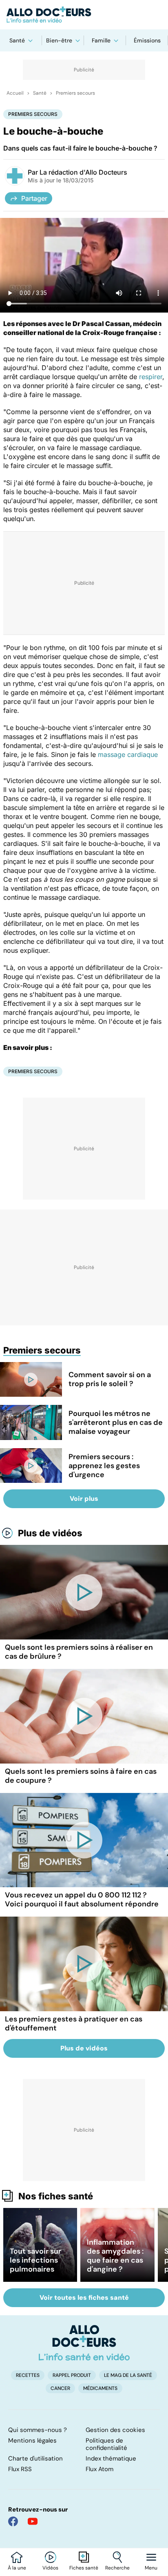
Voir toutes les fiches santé (84, 2298)
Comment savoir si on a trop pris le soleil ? (110, 1379)
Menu (151, 2568)
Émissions (147, 40)
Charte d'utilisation (35, 2458)
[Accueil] (84, 2343)
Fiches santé (84, 2568)
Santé (17, 40)
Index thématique (111, 2458)
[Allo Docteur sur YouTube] (33, 2521)
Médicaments (100, 2388)
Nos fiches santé (56, 2196)
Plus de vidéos (50, 1533)
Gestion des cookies (115, 2430)
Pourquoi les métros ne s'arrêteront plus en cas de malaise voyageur (116, 1422)
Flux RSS (20, 2469)
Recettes (28, 2375)
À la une (17, 2568)
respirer (151, 377)
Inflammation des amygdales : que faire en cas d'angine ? (115, 2256)
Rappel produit (72, 2375)
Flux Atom (99, 2469)
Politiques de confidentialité (106, 2444)
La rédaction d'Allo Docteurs (83, 172)
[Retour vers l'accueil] (84, 15)
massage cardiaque (128, 754)
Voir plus (84, 1499)
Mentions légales (32, 2441)
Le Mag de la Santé (128, 2375)
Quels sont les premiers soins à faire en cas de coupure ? (81, 1776)
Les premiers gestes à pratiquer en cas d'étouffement (74, 2024)
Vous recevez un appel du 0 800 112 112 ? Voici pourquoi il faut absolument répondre (82, 1899)
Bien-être (59, 40)
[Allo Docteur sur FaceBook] (13, 2521)
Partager (34, 198)
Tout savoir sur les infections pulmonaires (35, 2260)
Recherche (117, 2568)
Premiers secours (75, 93)
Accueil (15, 93)
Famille (101, 40)
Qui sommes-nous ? (38, 2430)
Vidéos (50, 2568)
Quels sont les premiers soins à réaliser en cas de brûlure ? (79, 1652)
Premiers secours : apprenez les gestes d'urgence (104, 1466)
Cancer (60, 2388)
